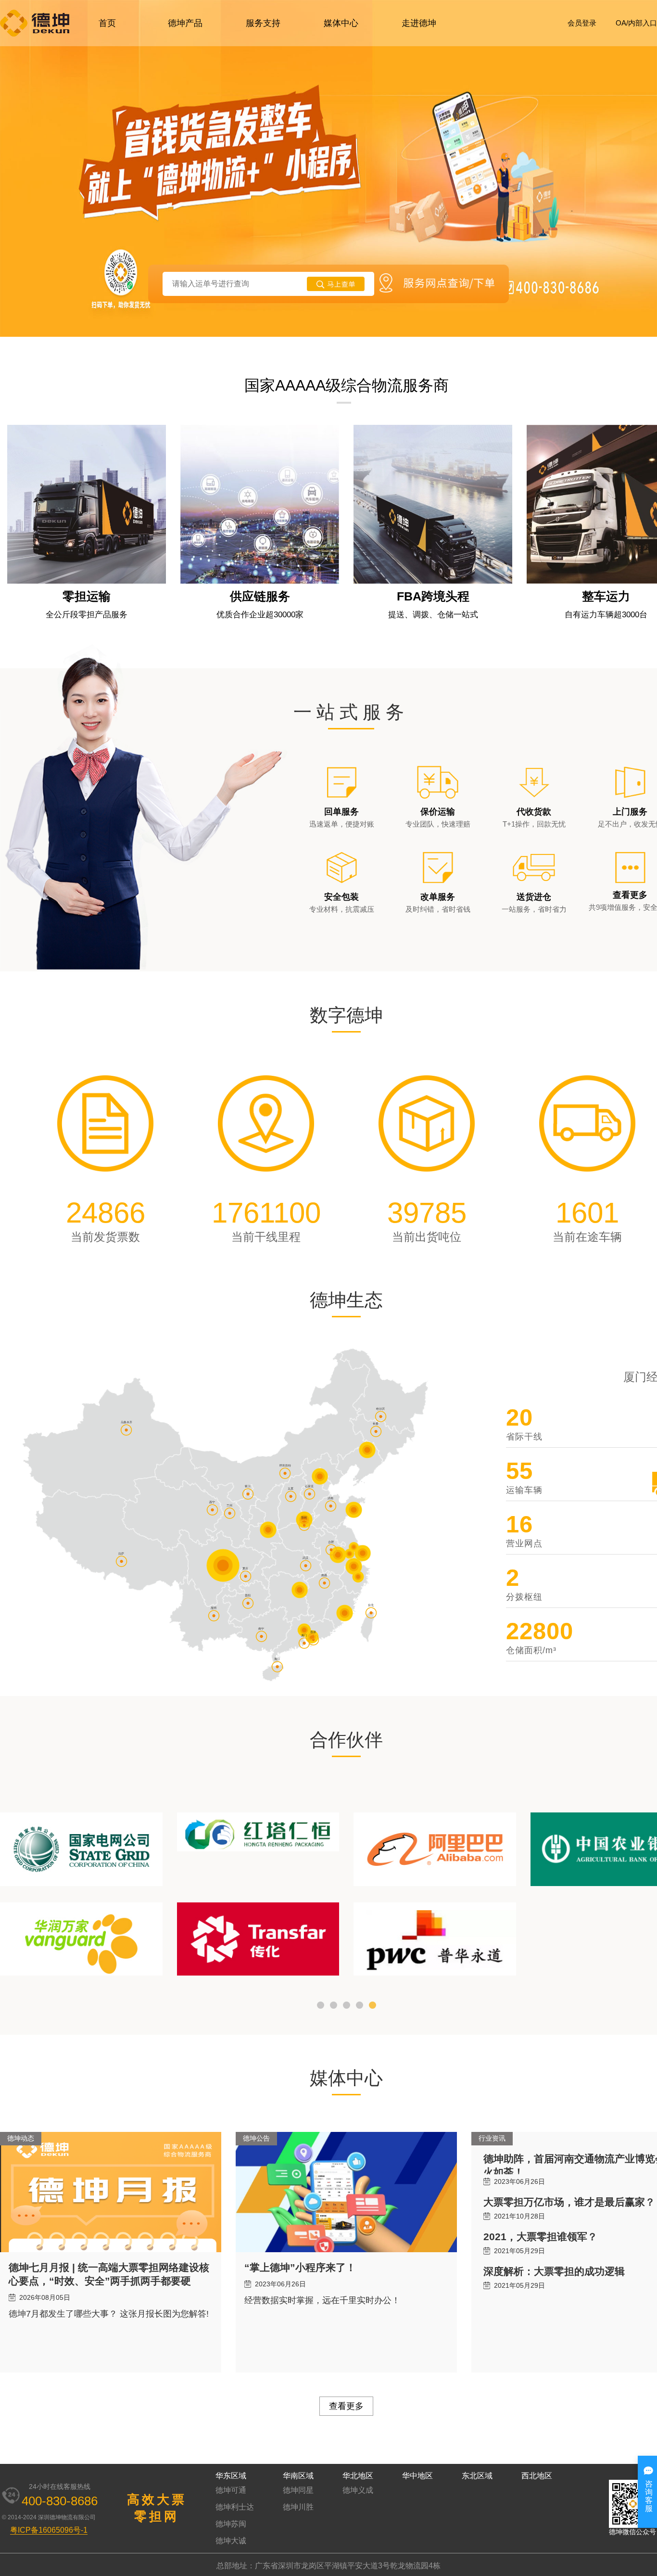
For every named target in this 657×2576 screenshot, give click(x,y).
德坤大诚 (231, 2541)
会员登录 (582, 23)
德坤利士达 (235, 2507)
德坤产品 (185, 23)
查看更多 (346, 2406)
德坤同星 (298, 2490)
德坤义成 (358, 2490)
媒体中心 (341, 23)
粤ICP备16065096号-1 (49, 2530)
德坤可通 (231, 2490)
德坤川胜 (298, 2507)
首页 (107, 23)
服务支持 (263, 23)
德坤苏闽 (231, 2524)
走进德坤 (419, 23)
